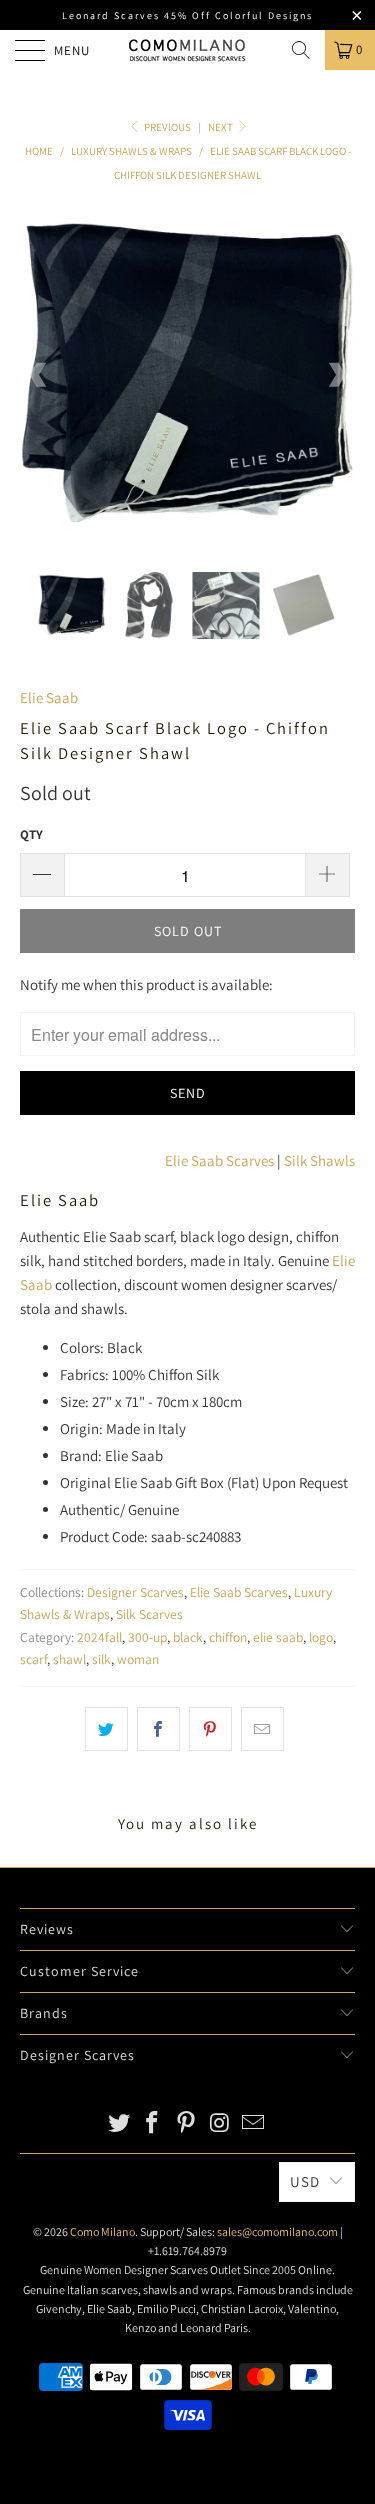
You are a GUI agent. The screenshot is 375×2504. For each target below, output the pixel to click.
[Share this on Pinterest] (210, 1729)
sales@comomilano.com (277, 2231)
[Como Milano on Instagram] (220, 2124)
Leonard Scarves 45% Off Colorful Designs (187, 15)
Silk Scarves (149, 1614)
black (188, 1637)
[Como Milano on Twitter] (119, 2124)
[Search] (301, 50)
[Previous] (39, 374)
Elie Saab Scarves (219, 1160)
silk (101, 1659)
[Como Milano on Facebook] (153, 2124)
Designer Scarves (135, 1592)
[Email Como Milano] (254, 2124)
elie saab (278, 1637)
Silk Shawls (319, 1160)
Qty (31, 834)
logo (321, 1637)
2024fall (99, 1637)
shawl (69, 1659)
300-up (147, 1637)
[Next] (336, 374)
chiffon (228, 1637)
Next (221, 127)
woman (138, 1659)
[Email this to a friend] (262, 1729)
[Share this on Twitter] (106, 1729)
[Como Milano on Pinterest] (187, 2124)
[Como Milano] (188, 50)
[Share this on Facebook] (158, 1729)
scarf (33, 1659)
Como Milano (102, 2231)
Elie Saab (49, 697)
